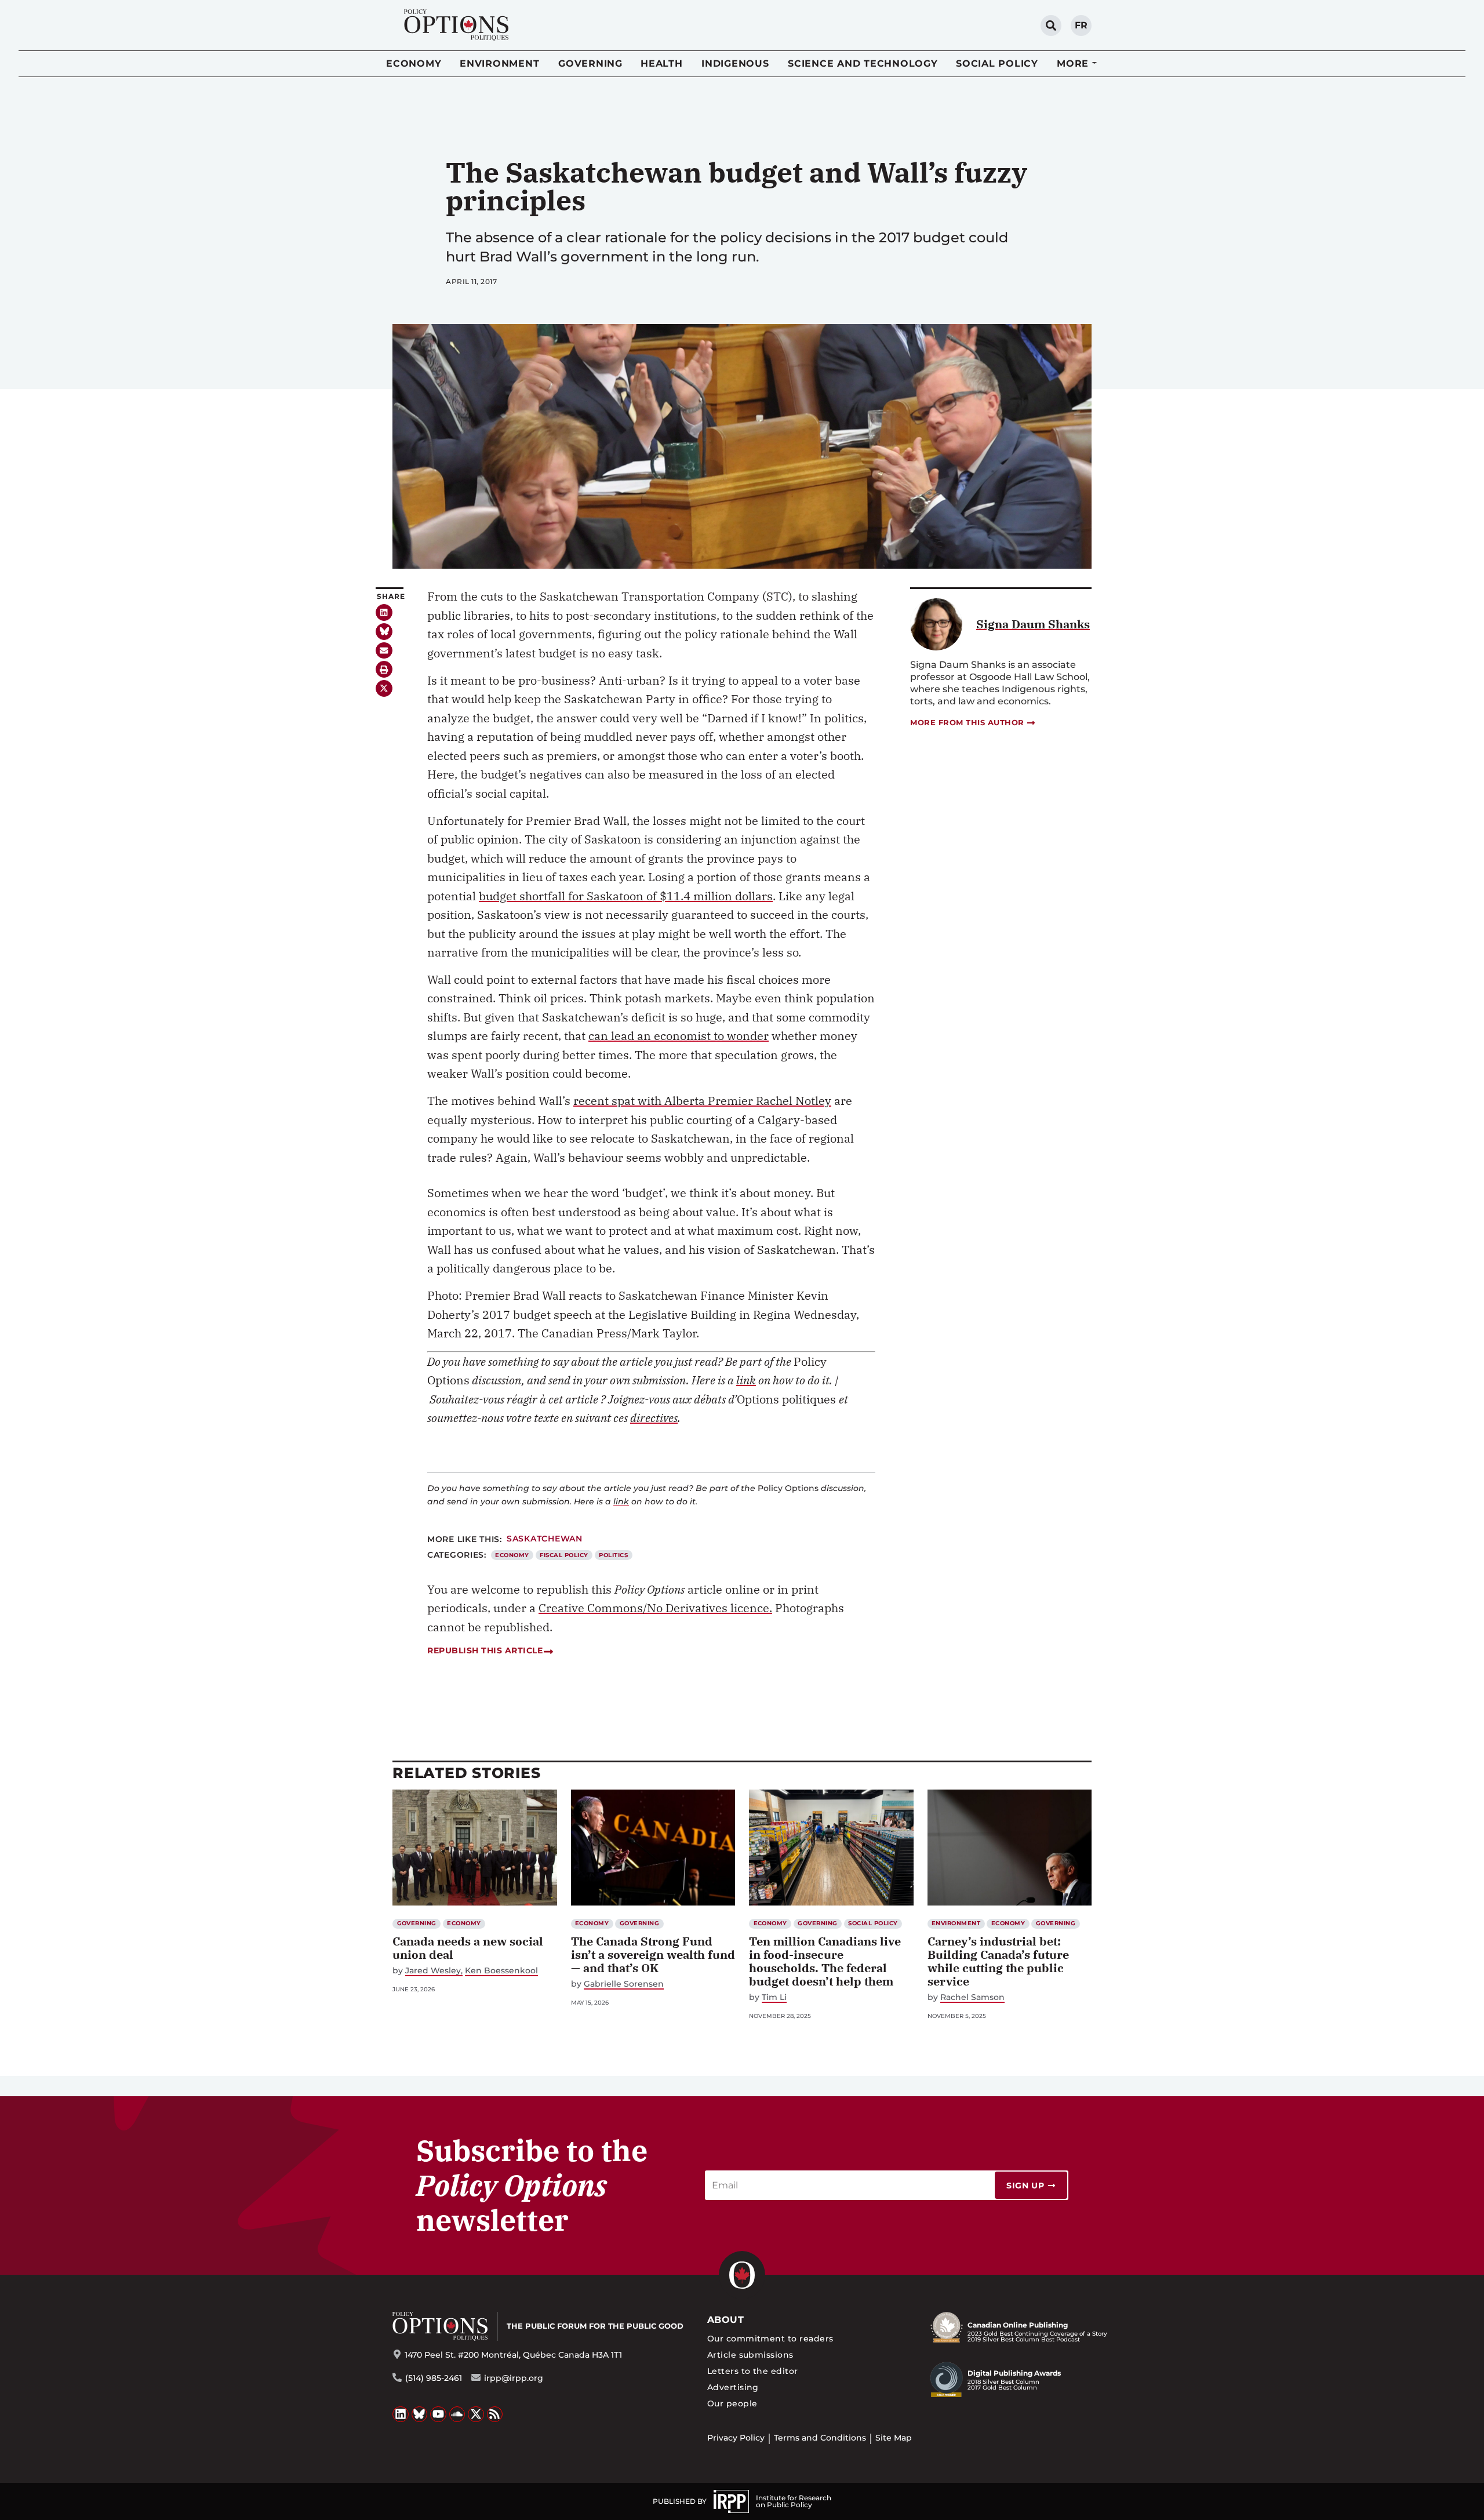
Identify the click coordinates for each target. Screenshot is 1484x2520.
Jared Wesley (433, 1971)
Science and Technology (863, 63)
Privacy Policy (736, 2438)
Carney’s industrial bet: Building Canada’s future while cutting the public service (998, 1961)
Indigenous (735, 63)
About (725, 2320)
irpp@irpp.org (514, 2378)
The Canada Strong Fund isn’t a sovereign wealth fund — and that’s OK (653, 1954)
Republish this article (485, 1650)
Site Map (894, 2438)
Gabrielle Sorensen (624, 1984)
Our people (732, 2403)
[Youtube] (438, 2414)
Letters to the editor (753, 2371)
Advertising (733, 2387)
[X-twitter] (384, 688)
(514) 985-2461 (434, 2378)
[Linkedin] (384, 612)
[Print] (384, 669)
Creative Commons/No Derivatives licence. (655, 1608)
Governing (590, 63)
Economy (414, 63)
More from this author (967, 722)
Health (662, 63)
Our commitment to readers (770, 2339)
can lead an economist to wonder (679, 1036)
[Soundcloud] (457, 2414)
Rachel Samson (972, 1997)
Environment (499, 63)
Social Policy (997, 63)
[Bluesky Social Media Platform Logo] (420, 2414)
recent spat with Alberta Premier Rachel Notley (702, 1101)
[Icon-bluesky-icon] (384, 632)
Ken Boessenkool (501, 1971)
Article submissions (750, 2355)
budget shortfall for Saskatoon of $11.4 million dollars (626, 896)
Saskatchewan (545, 1539)
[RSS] (495, 2414)
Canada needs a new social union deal (468, 1948)
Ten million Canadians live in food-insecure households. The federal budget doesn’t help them (825, 1961)
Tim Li (774, 1997)
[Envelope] (384, 651)
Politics (613, 1555)
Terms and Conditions (820, 2438)
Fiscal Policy (564, 1555)
